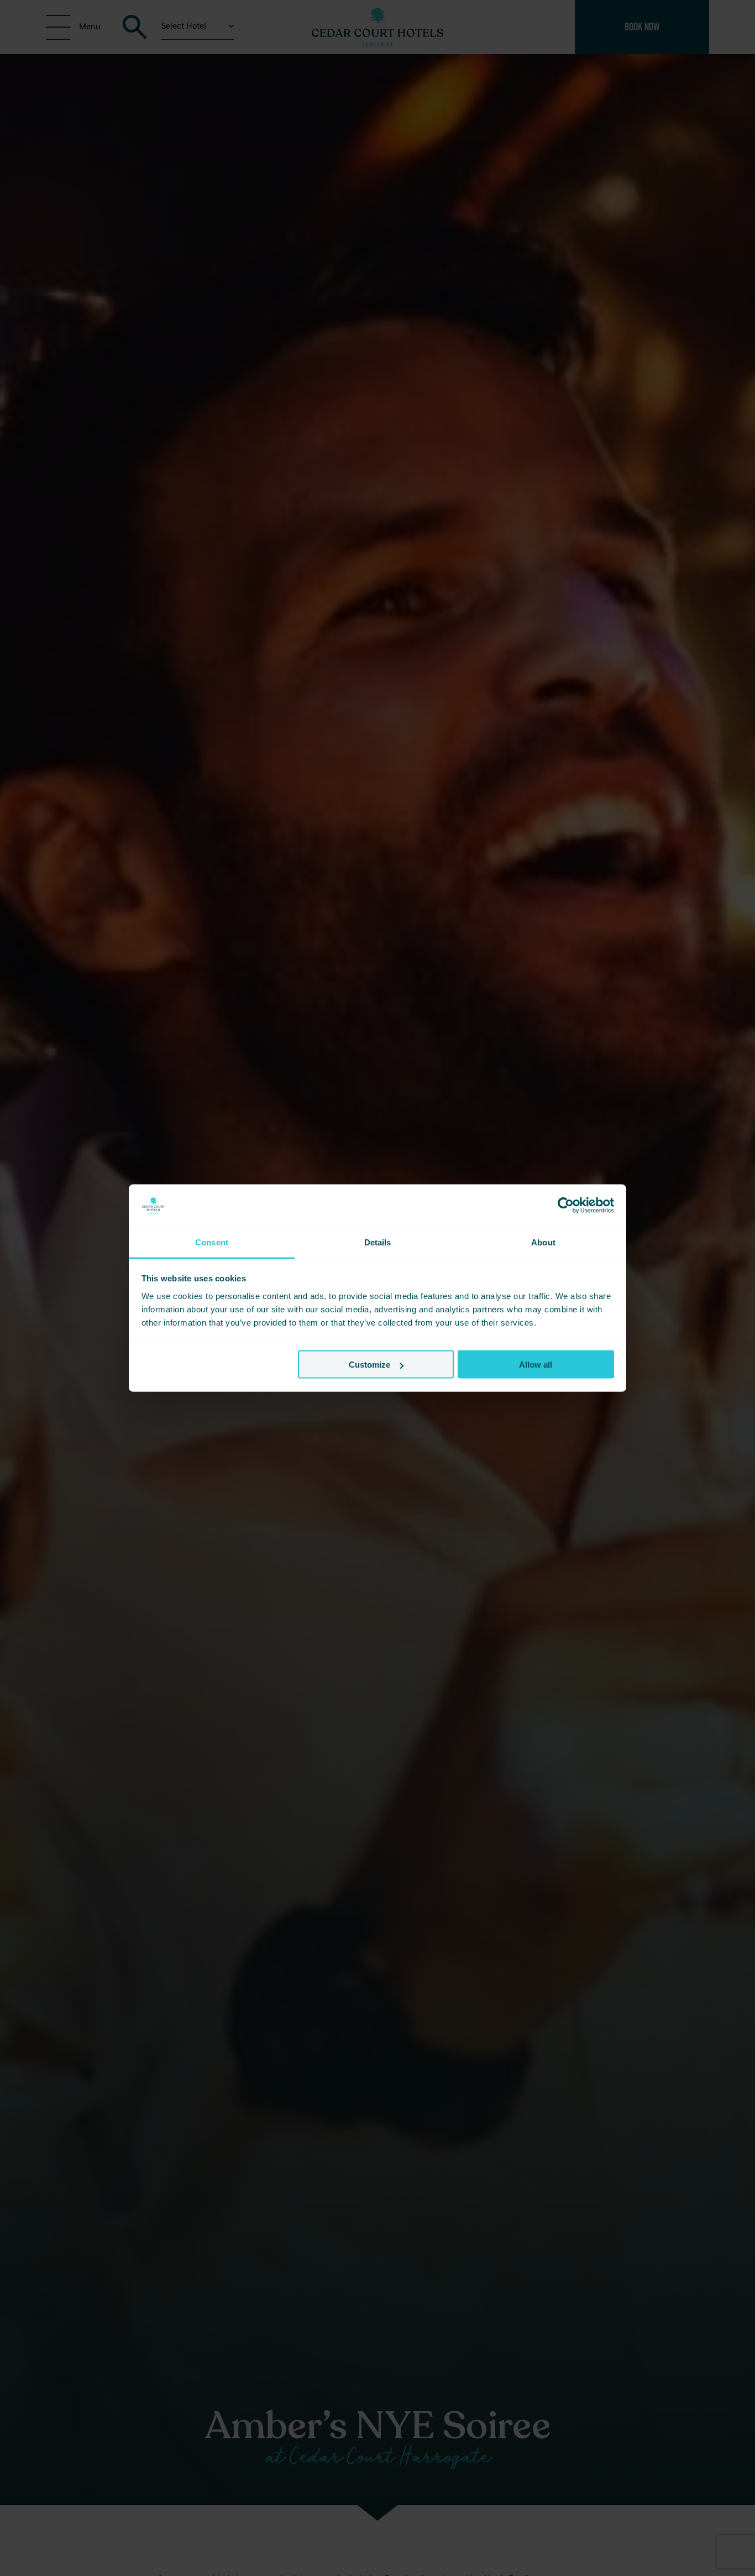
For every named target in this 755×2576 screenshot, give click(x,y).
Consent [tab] (212, 1242)
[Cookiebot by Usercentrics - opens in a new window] (566, 1206)
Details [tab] (378, 1242)
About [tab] (543, 1242)
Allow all (536, 1365)
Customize (369, 1365)
